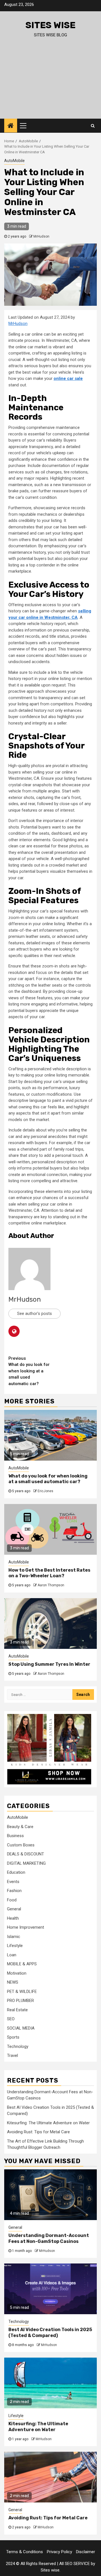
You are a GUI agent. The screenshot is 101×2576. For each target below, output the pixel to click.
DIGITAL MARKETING (26, 1863)
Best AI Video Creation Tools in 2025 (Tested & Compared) (50, 2333)
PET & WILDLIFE (22, 1992)
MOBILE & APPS (22, 1964)
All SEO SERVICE (74, 2564)
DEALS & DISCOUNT (26, 1854)
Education (16, 1872)
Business (15, 1836)
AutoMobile (14, 161)
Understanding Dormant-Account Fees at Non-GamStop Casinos (49, 2238)
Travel (12, 2056)
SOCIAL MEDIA (21, 2028)
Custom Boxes (21, 1845)
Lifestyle (15, 1946)
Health (13, 1918)
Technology (18, 2046)
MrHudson (41, 236)
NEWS (13, 1982)
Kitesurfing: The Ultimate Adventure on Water (48, 2123)
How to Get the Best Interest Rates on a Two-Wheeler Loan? (49, 1573)
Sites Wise (50, 25)
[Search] (93, 126)
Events (13, 1882)
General (14, 1909)
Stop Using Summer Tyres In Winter (49, 1664)
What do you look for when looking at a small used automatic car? (29, 1371)
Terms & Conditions (25, 2552)
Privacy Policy (59, 2552)
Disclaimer (86, 2552)
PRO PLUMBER (20, 2001)
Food (12, 1900)
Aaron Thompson (51, 1585)
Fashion (14, 1891)
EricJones (45, 1491)
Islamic (14, 1937)
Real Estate (17, 2010)
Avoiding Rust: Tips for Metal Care (38, 2132)
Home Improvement (26, 1927)
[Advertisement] (50, 83)
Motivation (17, 1973)
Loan (12, 1955)
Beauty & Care (20, 1827)
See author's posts (35, 1314)
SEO (11, 2019)
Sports (13, 2037)
